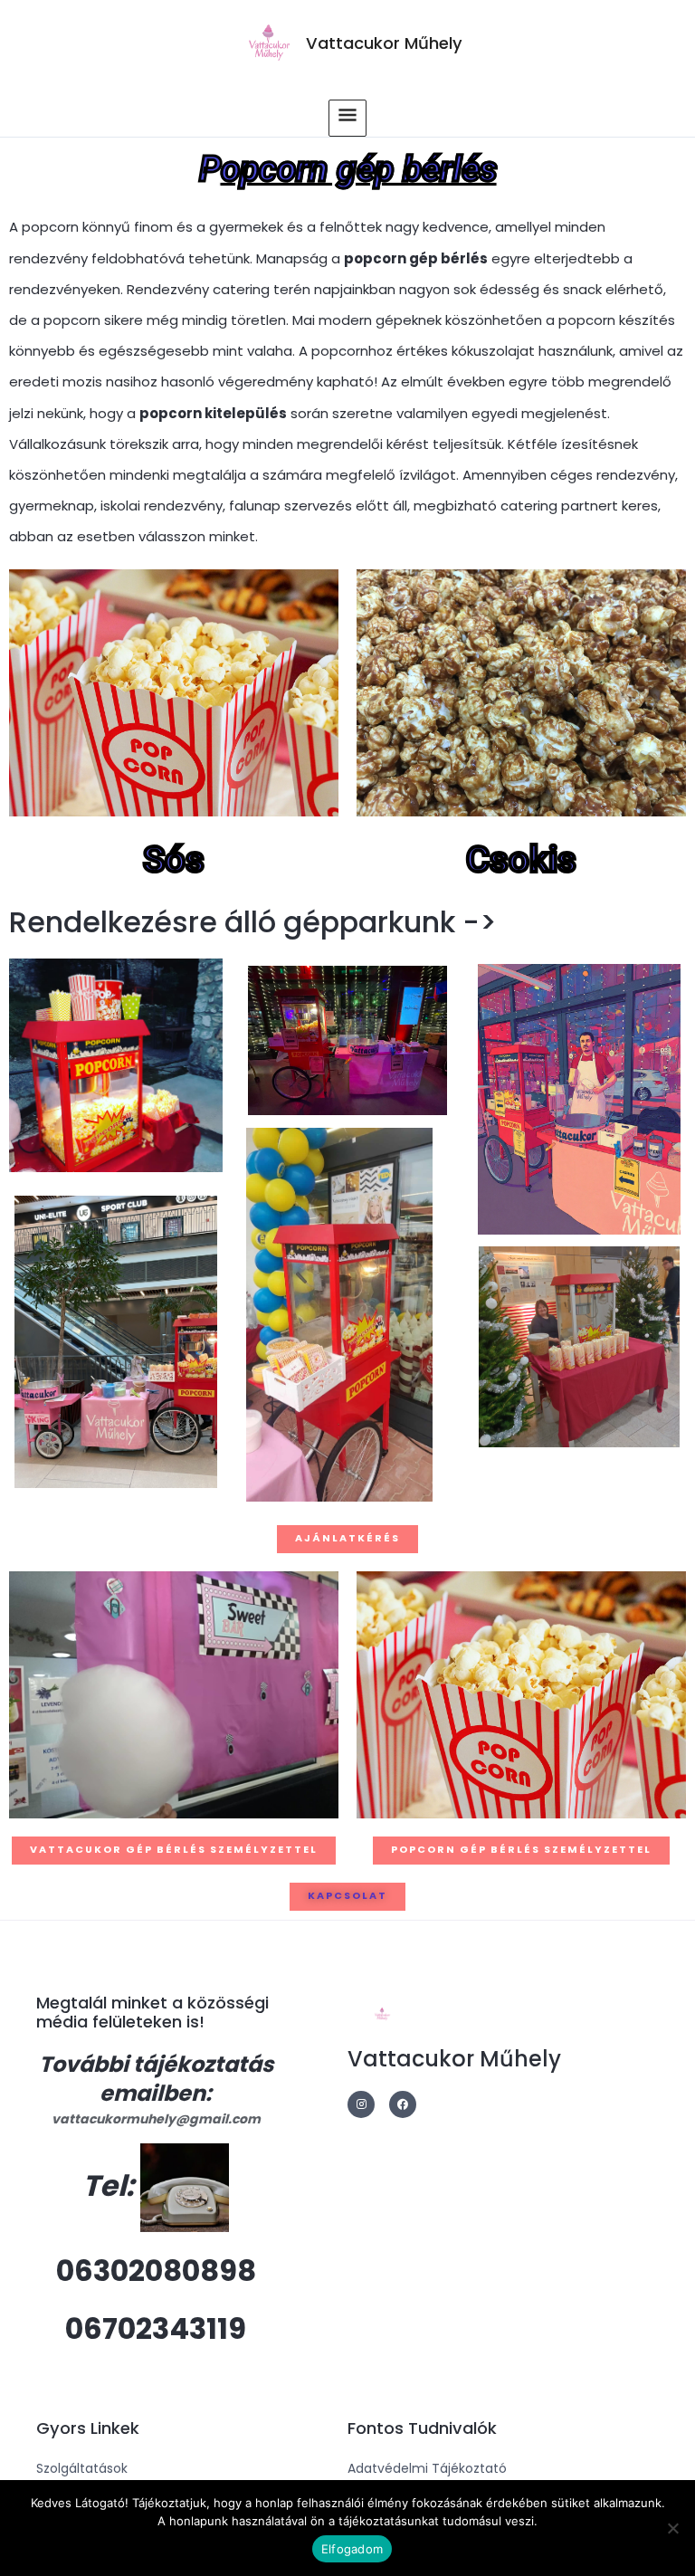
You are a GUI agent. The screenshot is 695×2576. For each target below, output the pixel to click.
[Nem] (672, 2528)
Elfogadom (352, 2549)
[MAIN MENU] (347, 118)
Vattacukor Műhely (384, 43)
